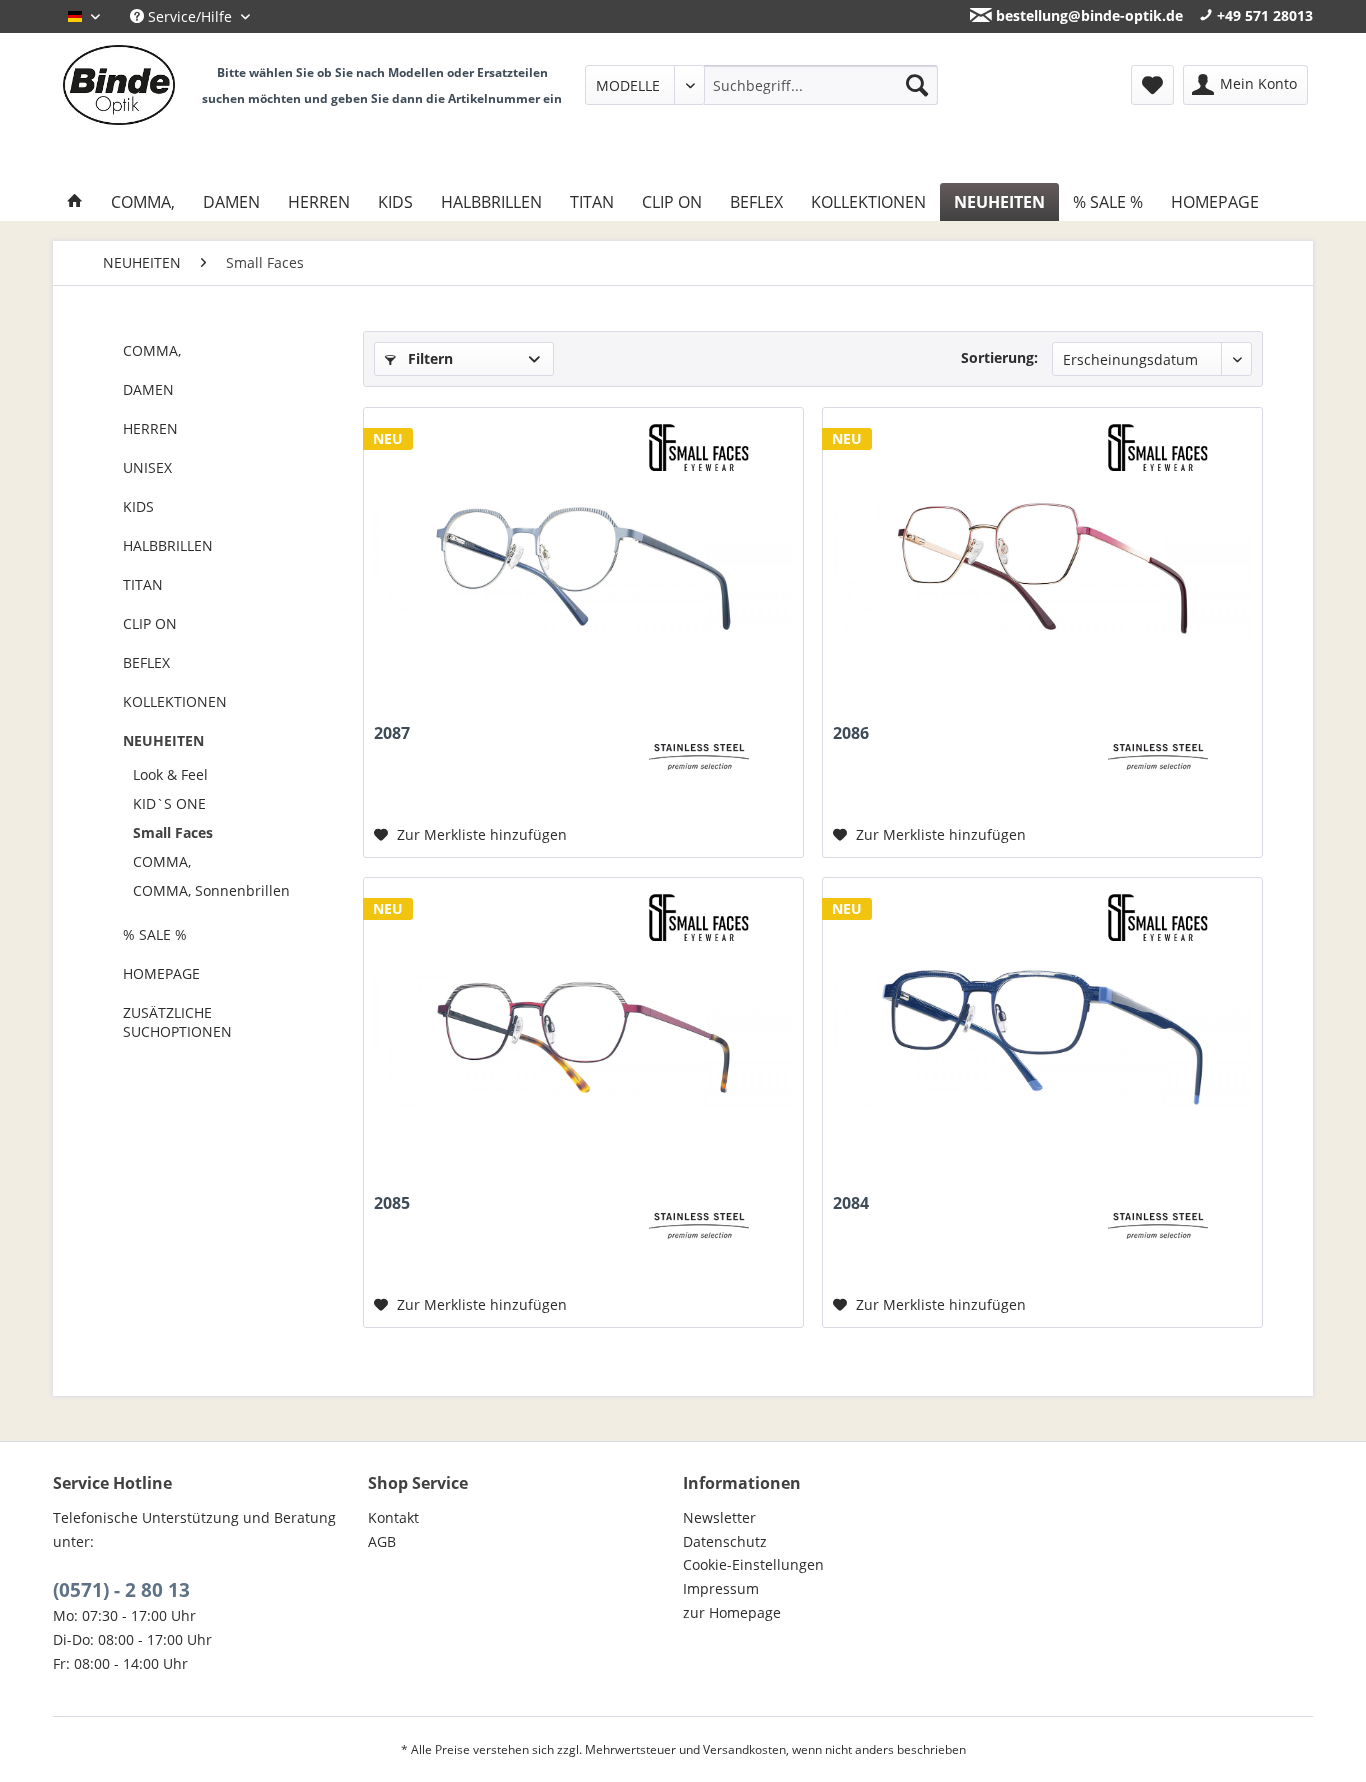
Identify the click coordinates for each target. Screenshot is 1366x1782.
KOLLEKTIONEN (175, 701)
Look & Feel (170, 774)
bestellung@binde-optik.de (1087, 15)
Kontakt (393, 1517)
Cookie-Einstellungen (753, 1564)
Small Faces (173, 832)
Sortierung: (999, 357)
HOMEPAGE (161, 973)
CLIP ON (150, 623)
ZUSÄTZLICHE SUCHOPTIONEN (177, 1022)
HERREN (150, 428)
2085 (392, 1203)
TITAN (143, 584)
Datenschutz (725, 1541)
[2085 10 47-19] (583, 1038)
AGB (382, 1541)
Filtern (428, 358)
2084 (851, 1203)
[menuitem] (761, 85)
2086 (851, 733)
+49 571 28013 (1263, 15)
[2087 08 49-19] (583, 568)
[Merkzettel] (1152, 85)
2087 (392, 733)
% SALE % (155, 934)
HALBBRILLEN (168, 545)
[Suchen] (917, 85)
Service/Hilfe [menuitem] (190, 16)
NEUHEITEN (163, 740)
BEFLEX (146, 662)
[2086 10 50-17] (1042, 568)
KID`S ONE (169, 803)
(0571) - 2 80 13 (121, 1590)
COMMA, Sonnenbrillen (211, 890)
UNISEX (147, 467)
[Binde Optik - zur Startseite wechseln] (119, 85)
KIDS (138, 506)
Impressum (721, 1588)
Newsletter (719, 1517)
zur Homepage (732, 1612)
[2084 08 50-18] (1042, 1038)
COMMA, (152, 350)
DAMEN (148, 389)
